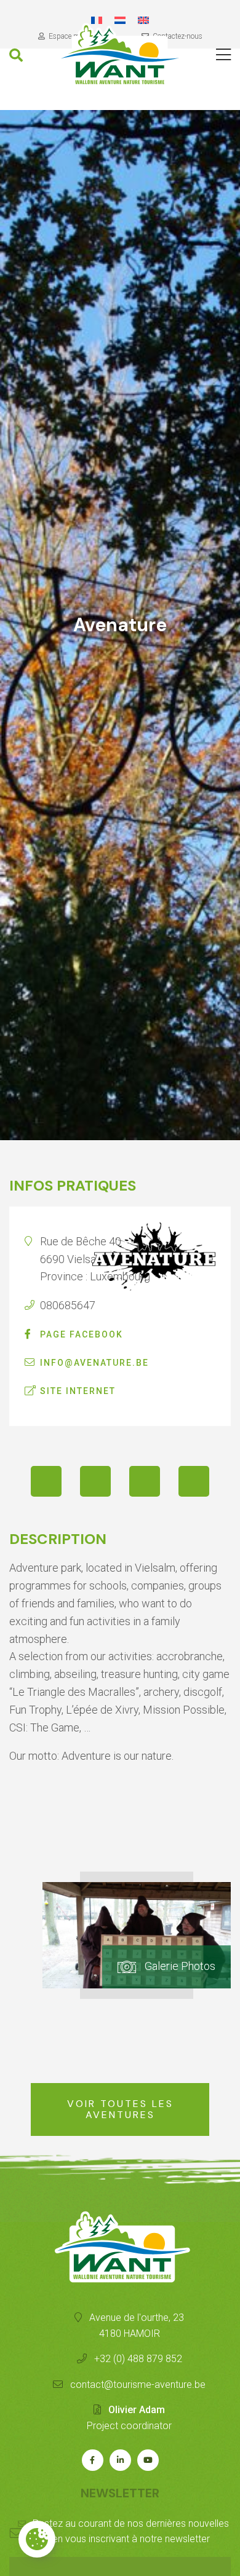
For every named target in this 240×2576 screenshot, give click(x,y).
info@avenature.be (94, 1363)
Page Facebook (82, 1334)
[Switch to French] (97, 20)
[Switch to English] (143, 20)
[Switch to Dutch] (120, 20)
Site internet (78, 1391)
